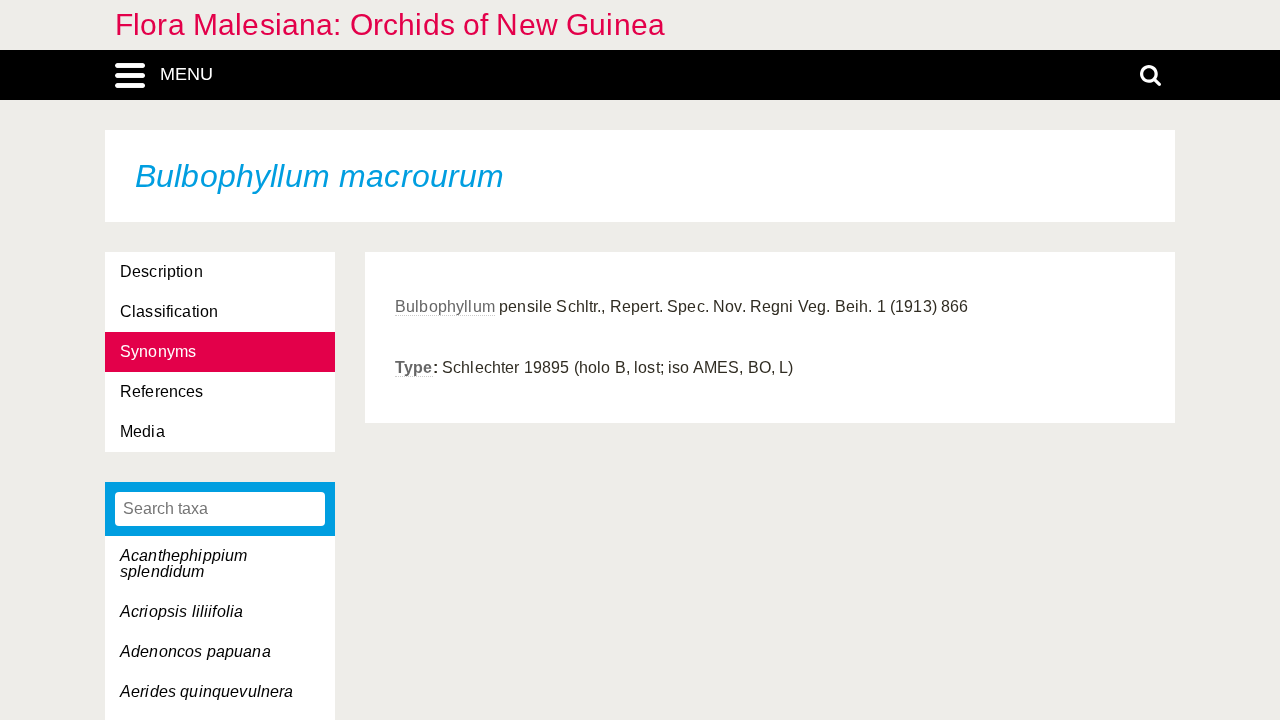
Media (142, 431)
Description (161, 271)
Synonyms (158, 351)
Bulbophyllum (445, 306)
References (162, 391)
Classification (169, 311)
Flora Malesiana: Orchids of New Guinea (390, 24)
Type (414, 367)
